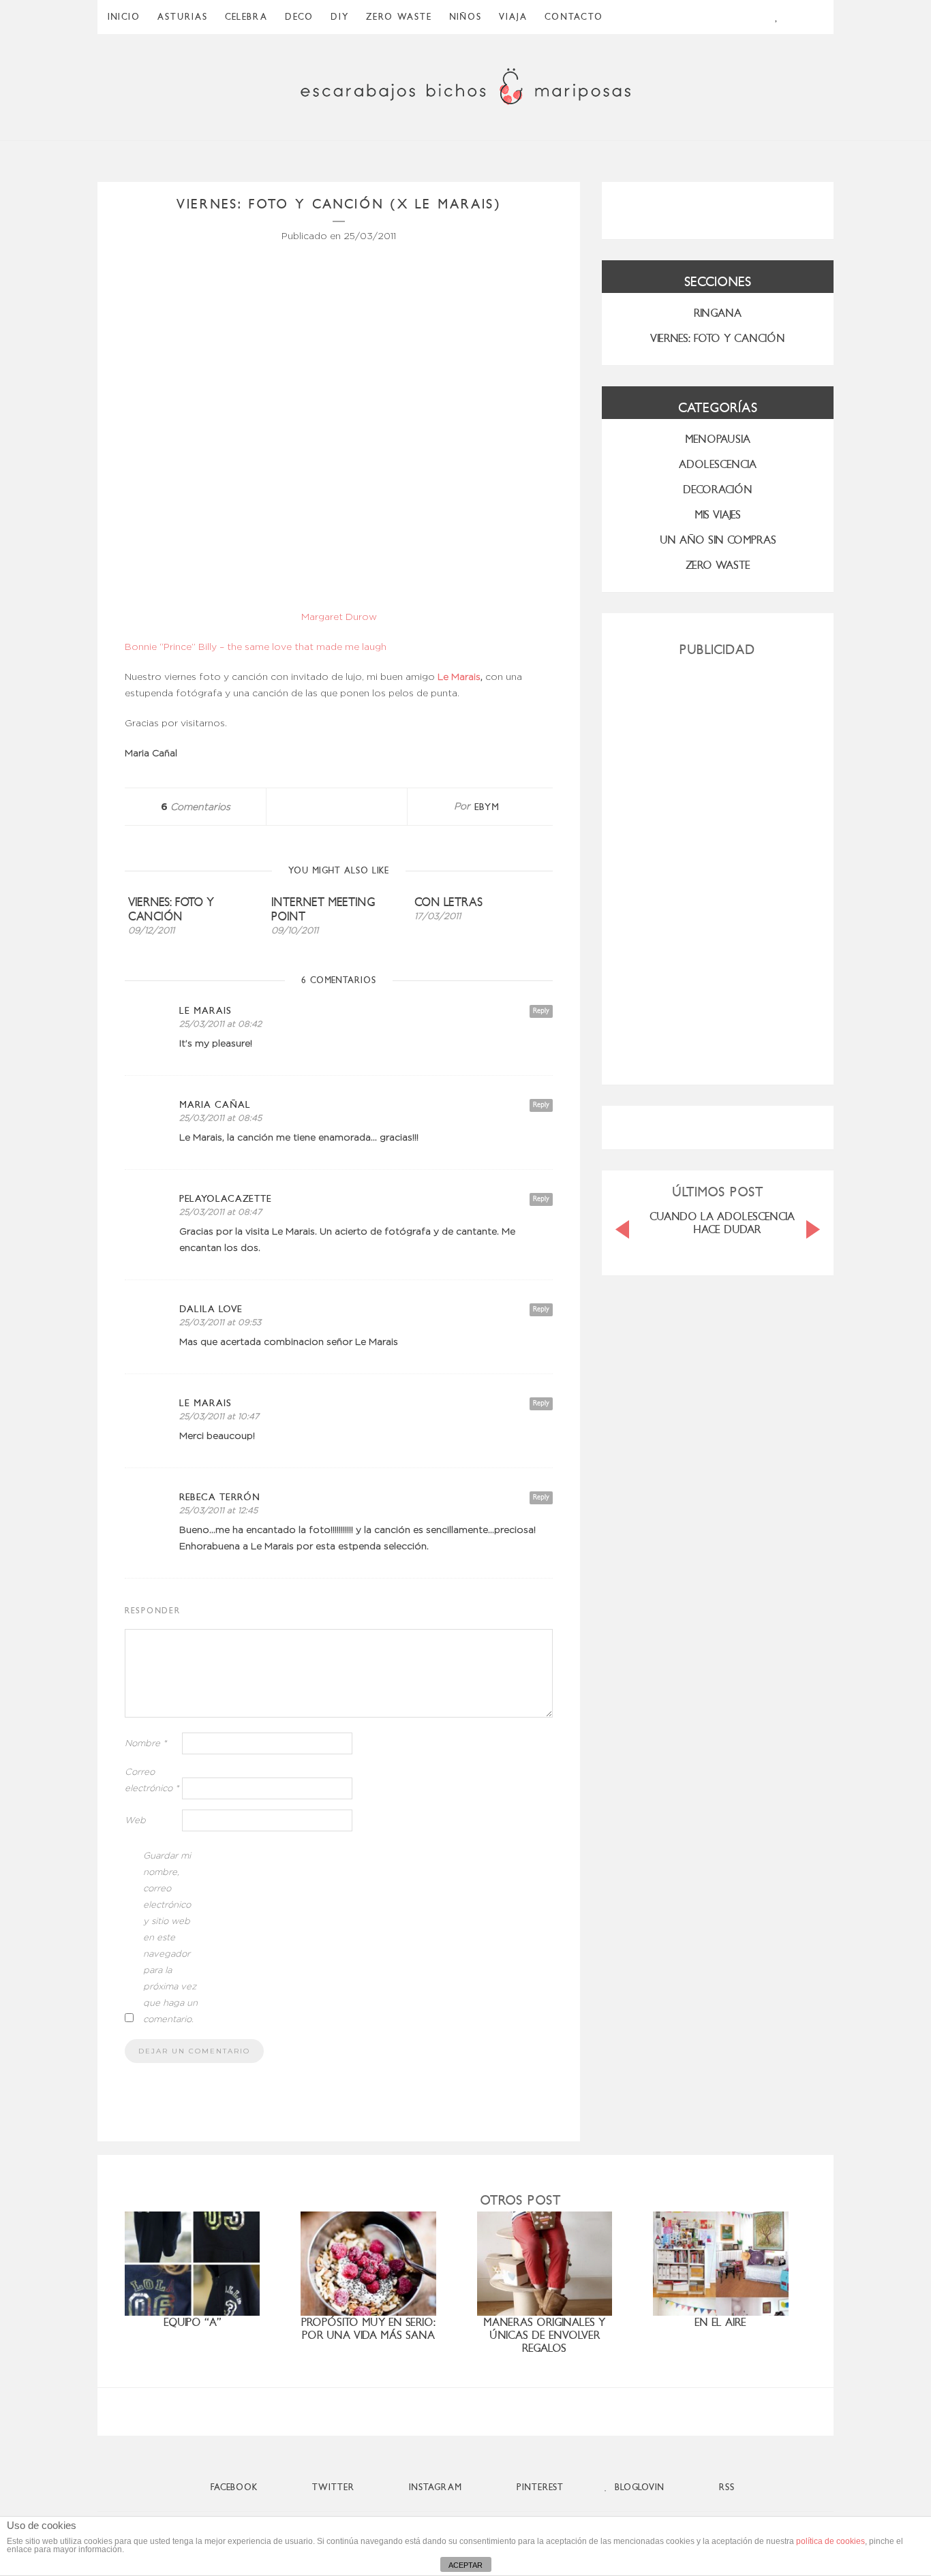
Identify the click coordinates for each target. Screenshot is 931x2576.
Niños (465, 17)
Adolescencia (718, 464)
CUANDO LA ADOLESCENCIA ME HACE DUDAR (731, 1223)
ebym (487, 807)
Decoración (718, 490)
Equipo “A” (193, 2322)
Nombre (146, 1744)
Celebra (246, 17)
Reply (541, 1011)
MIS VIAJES (718, 515)
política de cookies (830, 2541)
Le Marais (459, 677)
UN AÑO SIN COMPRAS (718, 540)
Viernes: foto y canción (171, 910)
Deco (299, 17)
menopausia (718, 439)
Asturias (183, 17)
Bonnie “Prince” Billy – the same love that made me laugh (256, 647)
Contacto (574, 17)
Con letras (448, 902)
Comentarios (196, 807)
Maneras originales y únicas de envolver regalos (544, 2335)
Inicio (124, 17)
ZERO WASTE (399, 17)
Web (135, 1821)
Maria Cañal (215, 1105)
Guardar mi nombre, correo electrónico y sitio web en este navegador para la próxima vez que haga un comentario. (170, 1938)
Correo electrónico (152, 1781)
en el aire (720, 2322)
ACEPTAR (465, 2565)
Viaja (513, 17)
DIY (340, 17)
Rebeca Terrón (220, 1497)
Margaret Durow (339, 617)
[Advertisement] (718, 865)
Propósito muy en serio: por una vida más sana (368, 2329)
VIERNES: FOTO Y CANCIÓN (718, 338)
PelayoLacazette (226, 1199)
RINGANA (718, 313)
